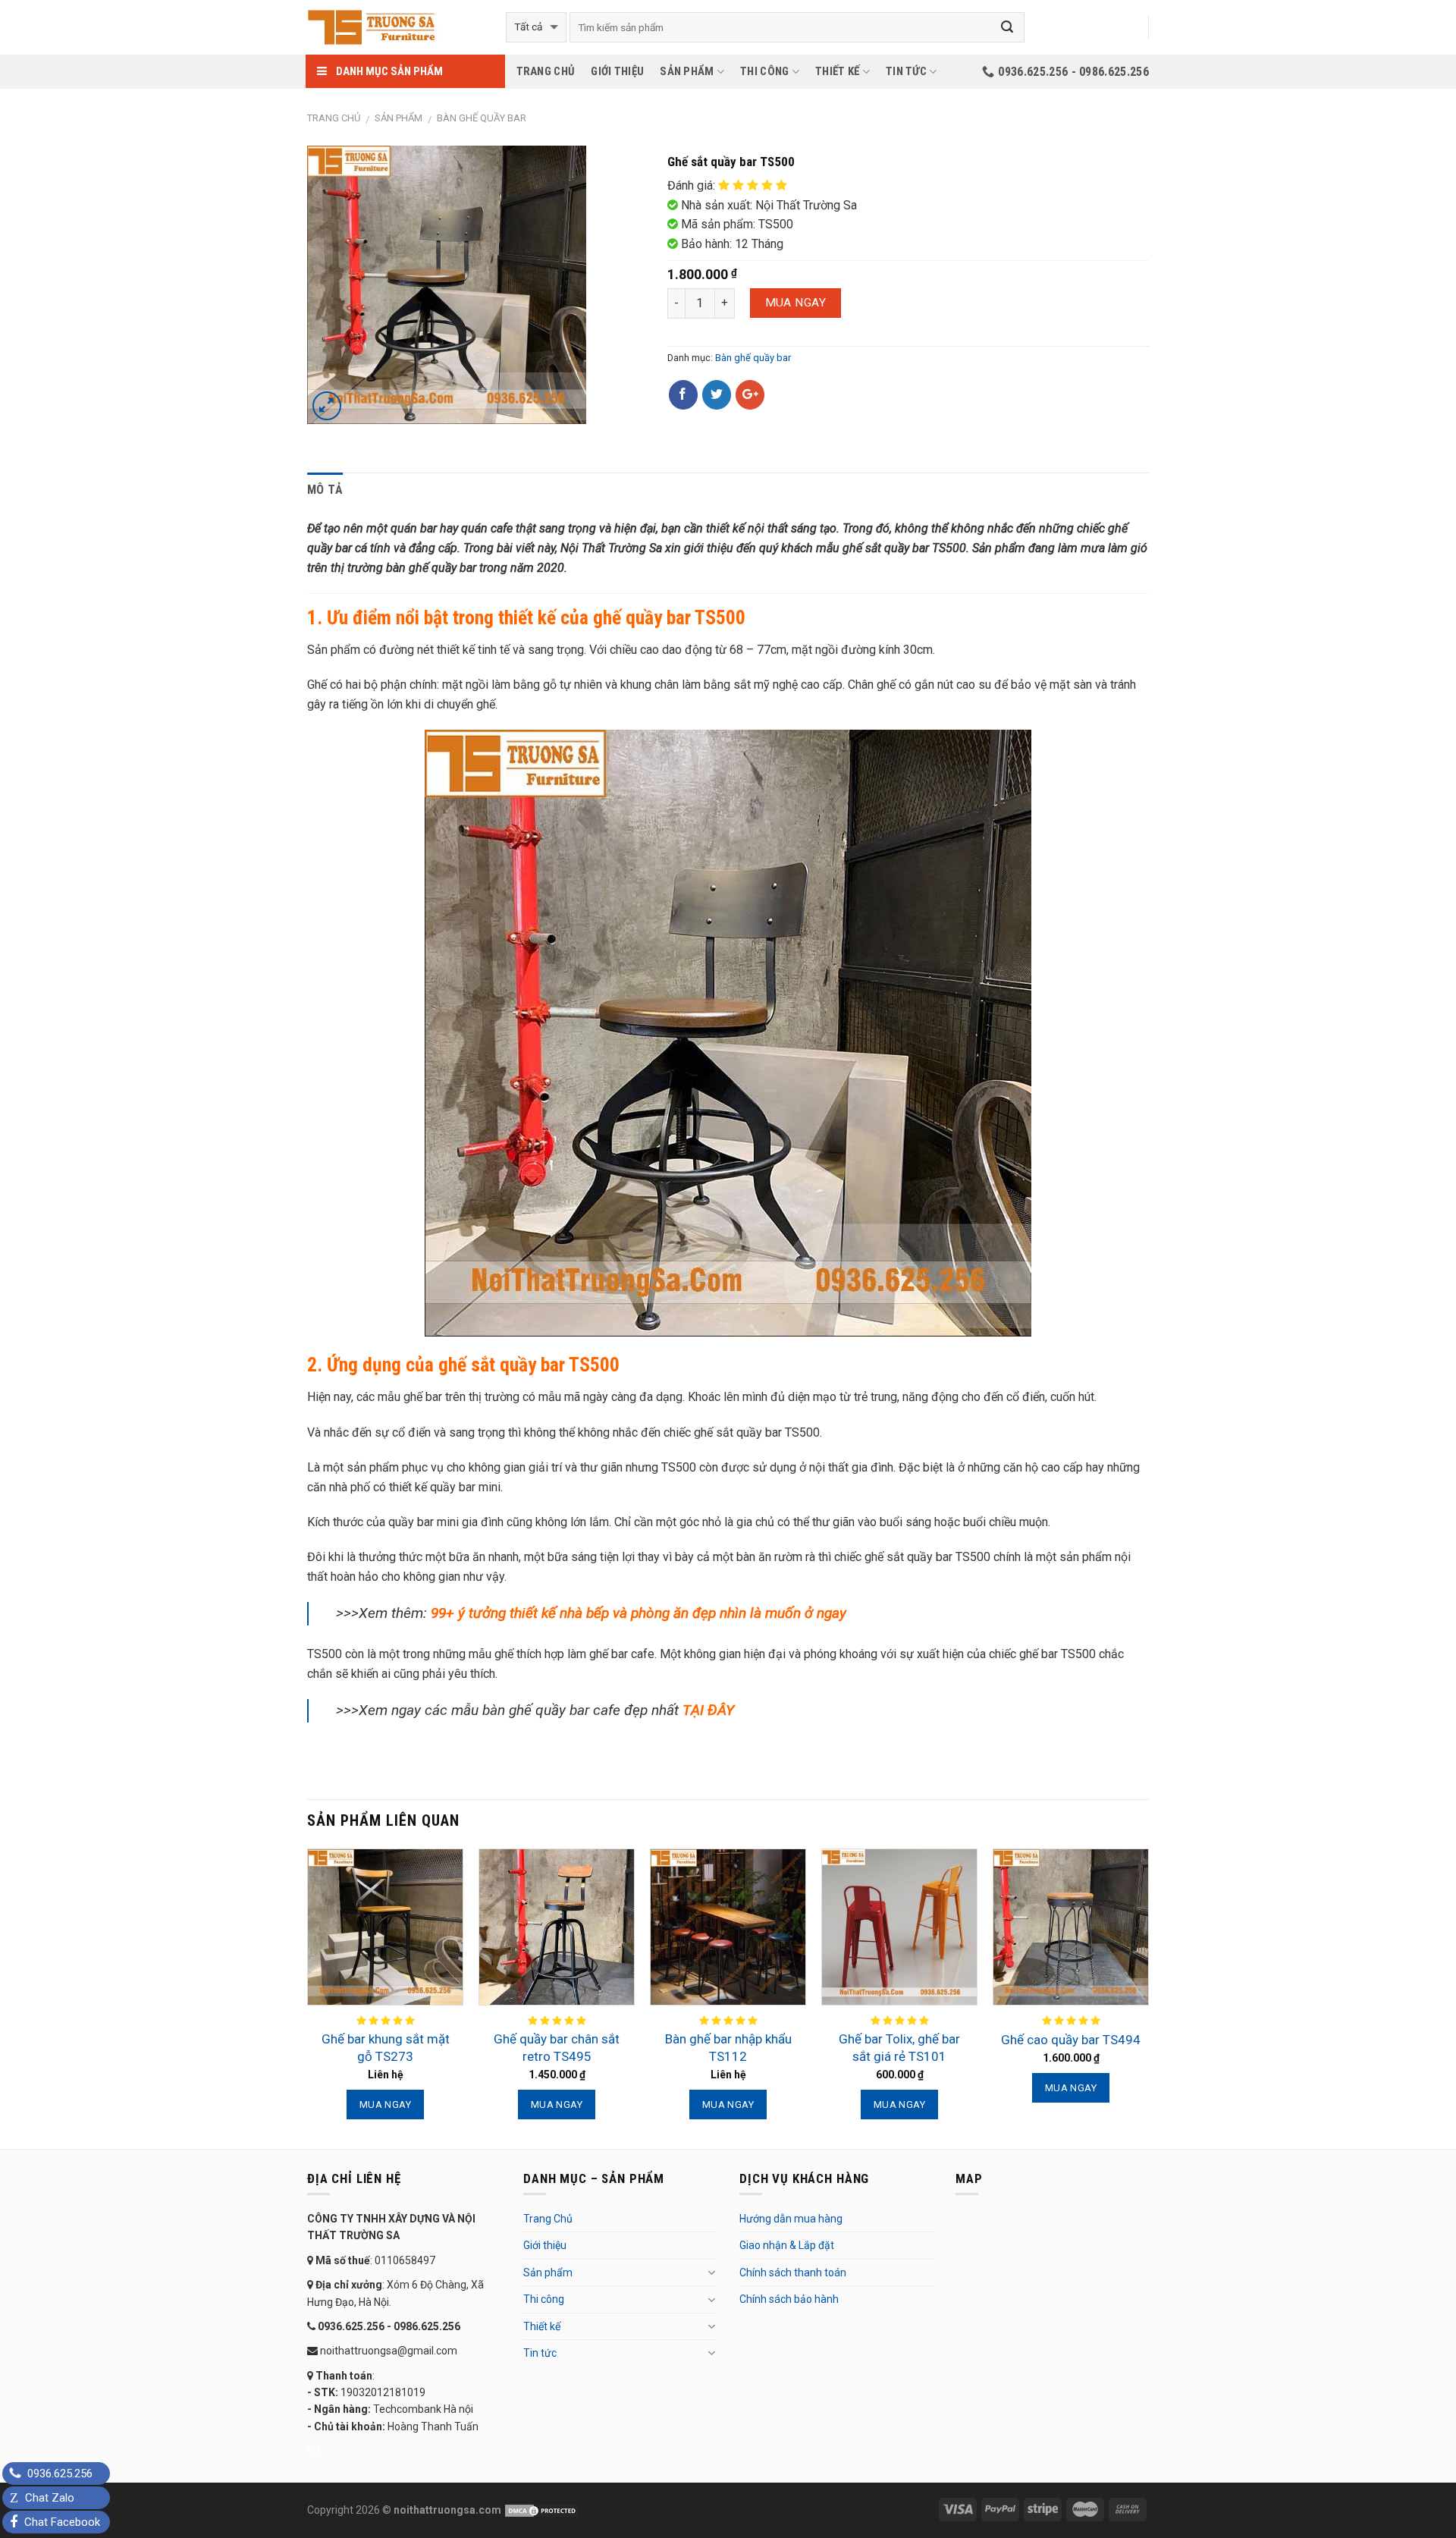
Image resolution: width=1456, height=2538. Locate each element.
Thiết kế (837, 71)
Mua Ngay (796, 303)
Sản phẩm (687, 71)
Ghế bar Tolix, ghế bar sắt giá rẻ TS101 (899, 2047)
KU (314, 2451)
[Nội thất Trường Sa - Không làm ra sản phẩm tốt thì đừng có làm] (395, 27)
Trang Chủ (546, 71)
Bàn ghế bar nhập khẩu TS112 (728, 2047)
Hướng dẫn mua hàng (791, 2219)
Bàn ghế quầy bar (482, 118)
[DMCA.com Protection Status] (540, 2510)
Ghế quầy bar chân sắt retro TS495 (557, 2047)
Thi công (764, 71)
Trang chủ (334, 118)
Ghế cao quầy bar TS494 (1071, 2040)
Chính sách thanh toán (793, 2273)
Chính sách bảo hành (789, 2299)
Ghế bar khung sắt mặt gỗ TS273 (386, 2047)
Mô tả (325, 490)
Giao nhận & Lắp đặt (787, 2245)
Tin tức (906, 71)
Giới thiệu (617, 71)
